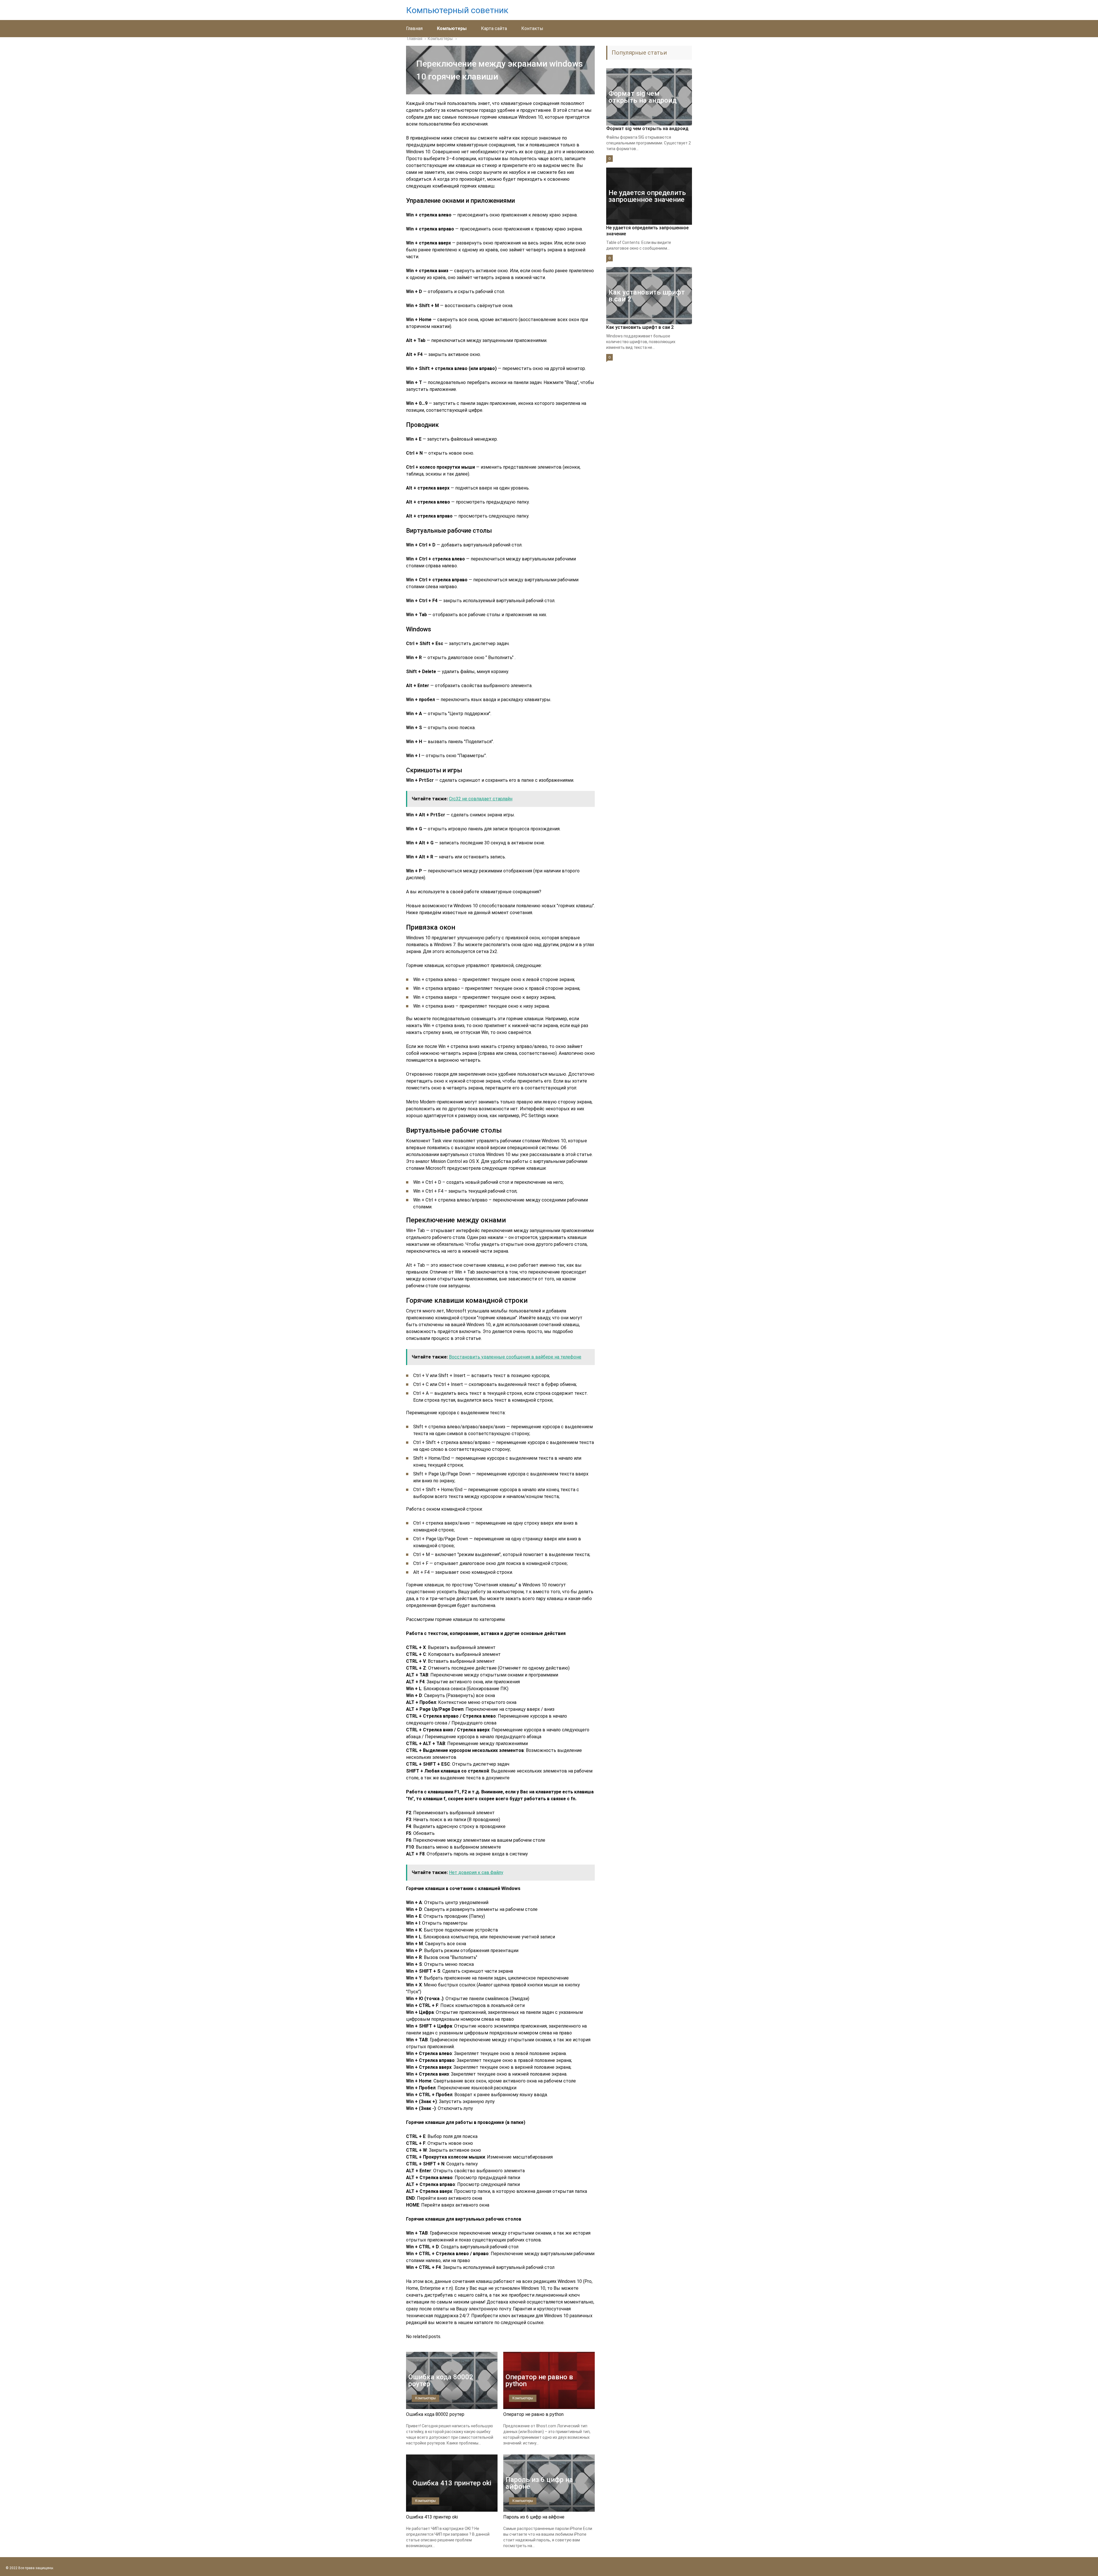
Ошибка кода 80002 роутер (435, 2414)
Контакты (532, 28)
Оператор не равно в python (533, 2414)
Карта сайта (494, 28)
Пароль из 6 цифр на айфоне (534, 2517)
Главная (414, 28)
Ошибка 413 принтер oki (432, 2517)
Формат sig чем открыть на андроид (647, 129)
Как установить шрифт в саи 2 (640, 327)
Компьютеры (452, 28)
